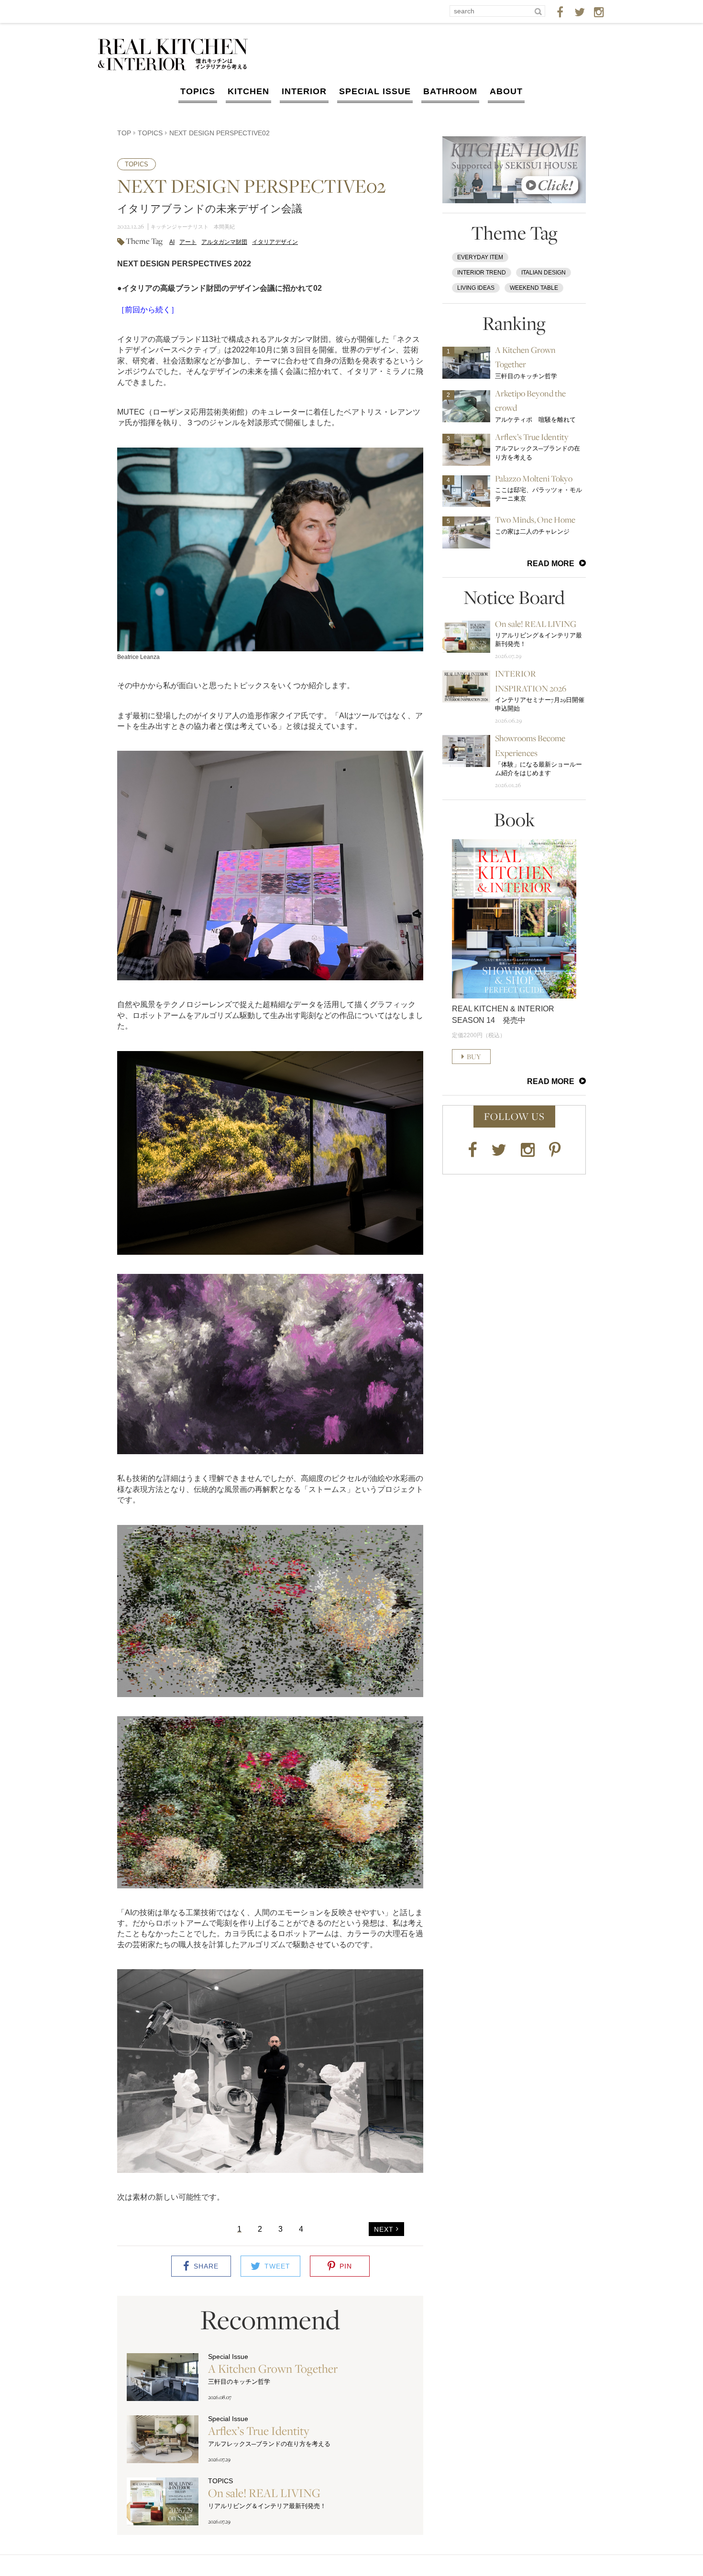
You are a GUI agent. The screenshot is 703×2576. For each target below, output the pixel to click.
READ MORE (551, 564)
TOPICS (198, 91)
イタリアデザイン (275, 242)
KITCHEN (248, 91)
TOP (124, 133)
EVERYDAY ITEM (480, 257)
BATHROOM (450, 91)
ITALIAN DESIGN (544, 273)
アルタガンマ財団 (224, 242)
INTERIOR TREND (482, 273)
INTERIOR (304, 91)
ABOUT (506, 91)
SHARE (206, 2266)
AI (172, 242)
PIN (346, 2266)
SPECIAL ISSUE (375, 91)
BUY (474, 1057)
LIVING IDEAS (476, 288)
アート (188, 242)
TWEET (277, 2266)
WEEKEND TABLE (534, 288)
